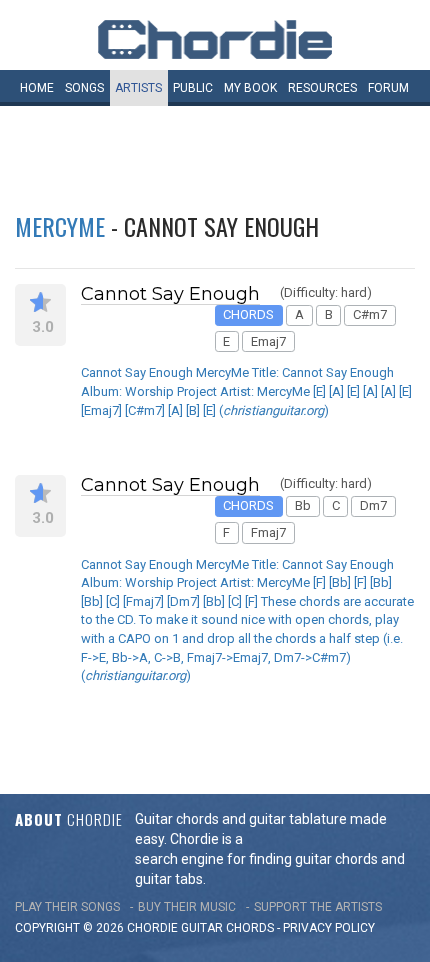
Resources (322, 88)
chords (250, 928)
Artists (138, 88)
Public (193, 88)
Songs (84, 88)
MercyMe (60, 226)
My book (250, 88)
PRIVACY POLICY (329, 928)
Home (37, 88)
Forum (388, 88)
